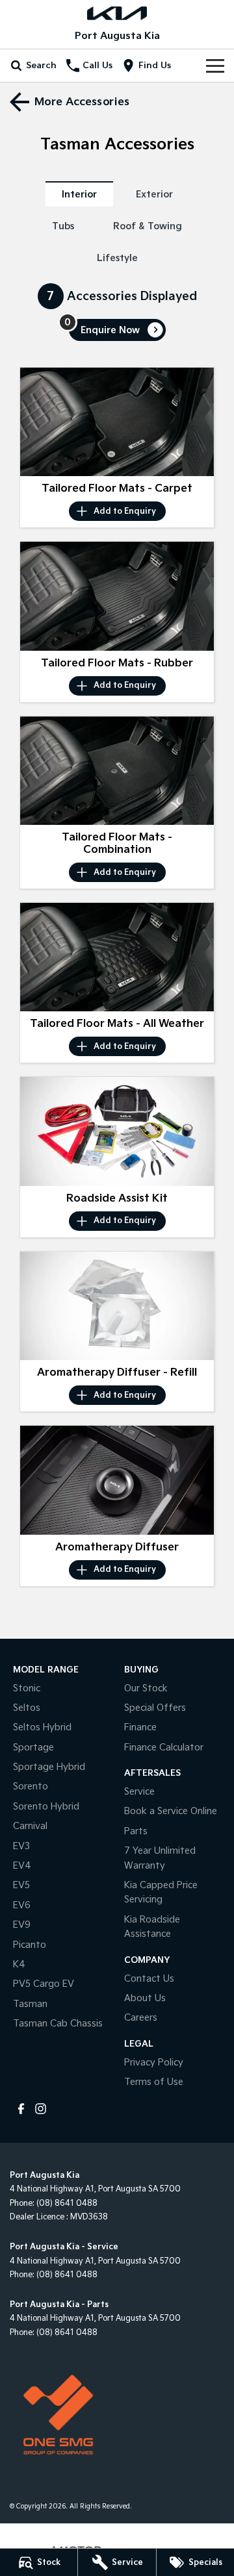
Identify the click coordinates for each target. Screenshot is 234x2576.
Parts (136, 1831)
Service (139, 1792)
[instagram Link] (41, 2109)
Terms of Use (154, 2082)
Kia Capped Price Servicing (161, 1892)
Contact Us (149, 1979)
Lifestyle (117, 258)
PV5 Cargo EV (44, 1984)
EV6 (22, 1905)
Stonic (27, 1688)
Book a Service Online (171, 1811)
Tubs (63, 226)
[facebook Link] (21, 2109)
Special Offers (155, 1708)
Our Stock (146, 1688)
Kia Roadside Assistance (152, 1927)
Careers (141, 2018)
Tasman (30, 2004)
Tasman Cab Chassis (58, 2024)
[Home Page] (117, 13)
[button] (117, 422)
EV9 (22, 1925)
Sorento (31, 1787)
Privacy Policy (154, 2063)
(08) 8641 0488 (67, 2203)
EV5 (21, 1885)
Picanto (30, 1945)
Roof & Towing (148, 226)
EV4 (22, 1866)
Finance (140, 1727)
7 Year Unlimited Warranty (160, 1858)
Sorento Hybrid (46, 1807)
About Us (145, 1998)
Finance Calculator (164, 1748)
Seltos (27, 1708)
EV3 (21, 1846)
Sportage (33, 1748)
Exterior (154, 195)
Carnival (30, 1826)
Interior (79, 195)
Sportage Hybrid (49, 1767)
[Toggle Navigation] (215, 66)
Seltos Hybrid (42, 1727)
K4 (19, 1964)
